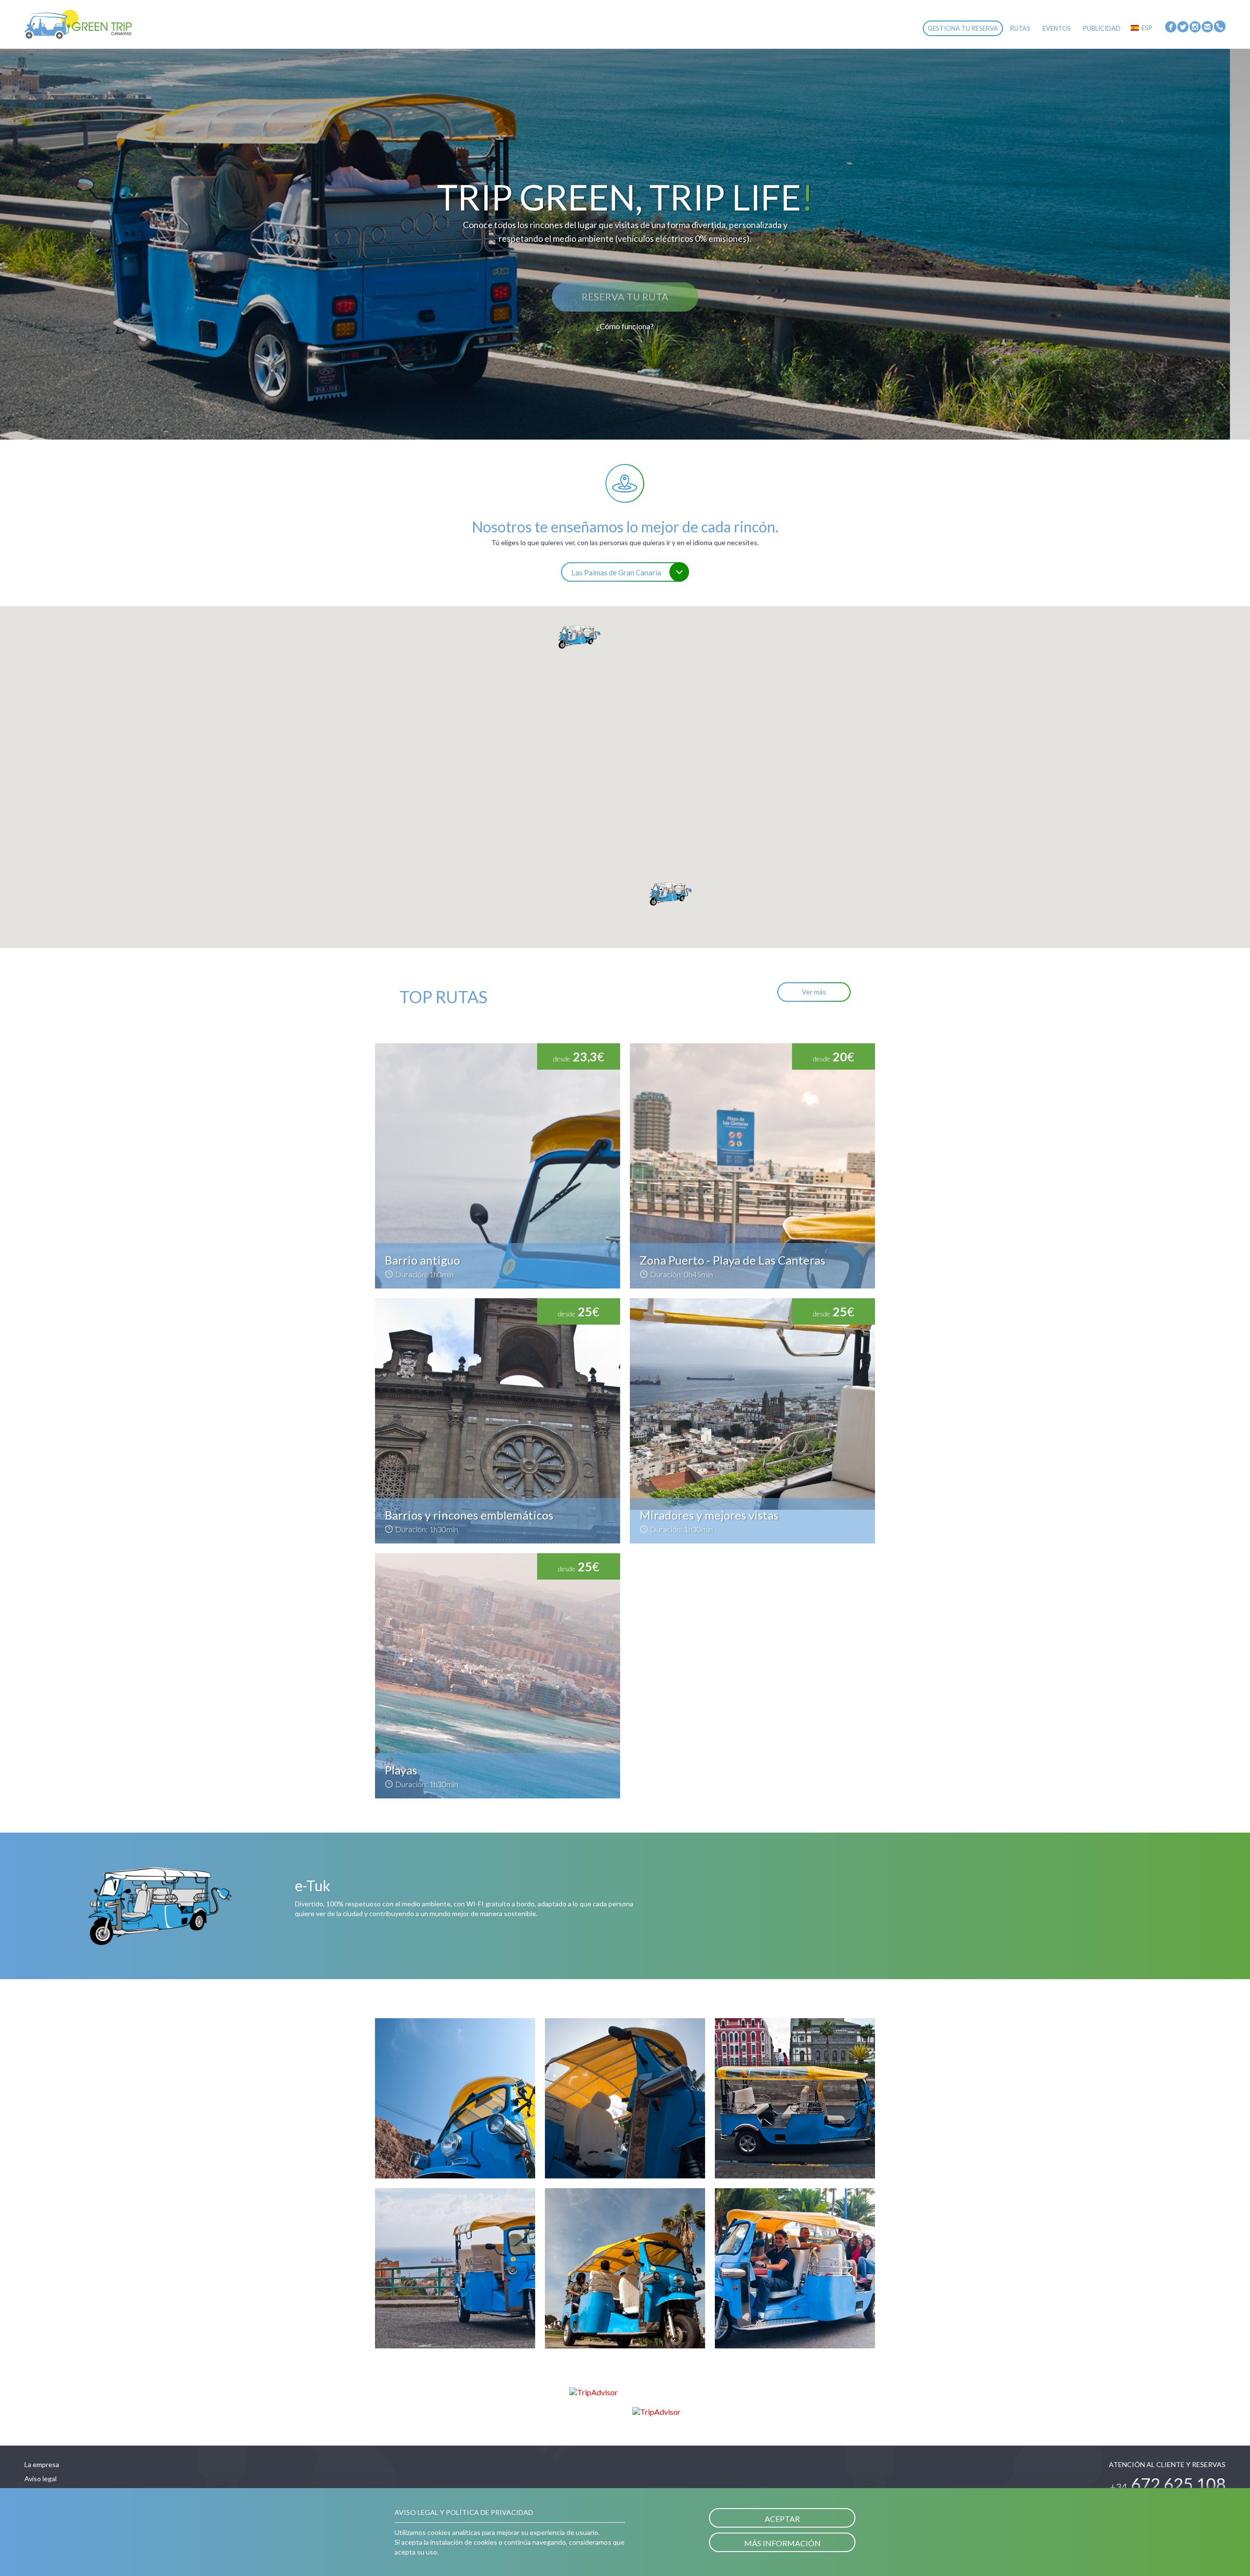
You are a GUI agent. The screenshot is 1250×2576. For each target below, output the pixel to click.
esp (1147, 28)
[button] (579, 637)
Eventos (1057, 28)
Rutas (1020, 28)
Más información (782, 2543)
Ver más (814, 992)
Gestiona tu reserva (963, 28)
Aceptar (782, 2519)
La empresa (42, 2464)
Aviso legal (41, 2479)
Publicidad (1102, 28)
